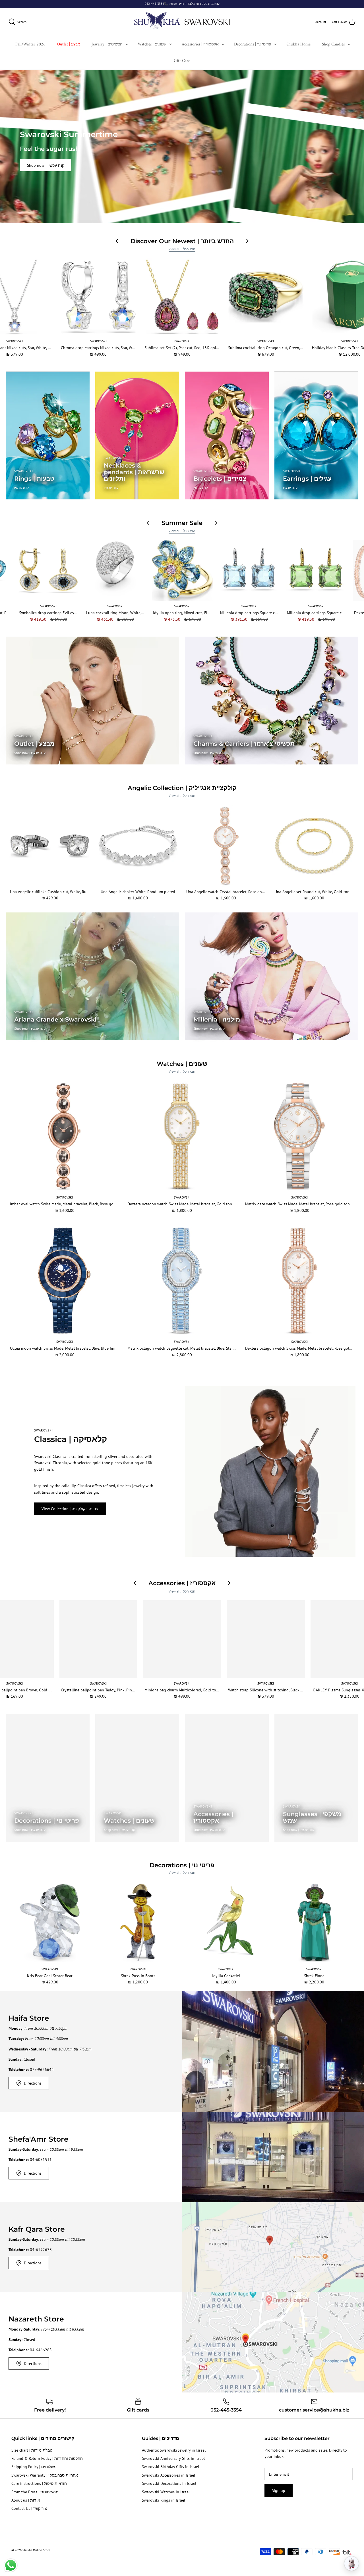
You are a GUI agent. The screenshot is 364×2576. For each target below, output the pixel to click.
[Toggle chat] (351, 2564)
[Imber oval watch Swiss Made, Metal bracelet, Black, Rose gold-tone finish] (64, 1136)
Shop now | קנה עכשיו (46, 165)
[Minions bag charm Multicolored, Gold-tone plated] (182, 1639)
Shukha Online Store (36, 2550)
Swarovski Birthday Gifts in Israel (170, 2467)
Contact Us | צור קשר (29, 2508)
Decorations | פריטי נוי (253, 44)
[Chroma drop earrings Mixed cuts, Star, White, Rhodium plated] (98, 297)
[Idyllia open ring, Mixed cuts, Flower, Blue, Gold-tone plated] (182, 571)
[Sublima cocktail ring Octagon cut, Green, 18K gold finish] (266, 297)
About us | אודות (26, 2500)
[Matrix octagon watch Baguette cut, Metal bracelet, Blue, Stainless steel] (182, 1281)
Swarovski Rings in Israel (164, 2500)
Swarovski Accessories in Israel (168, 2475)
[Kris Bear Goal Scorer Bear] (50, 1923)
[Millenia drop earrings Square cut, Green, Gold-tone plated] (316, 571)
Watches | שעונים (152, 44)
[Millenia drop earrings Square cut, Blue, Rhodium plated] (249, 571)
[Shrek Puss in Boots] (138, 1923)
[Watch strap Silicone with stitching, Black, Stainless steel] (266, 1639)
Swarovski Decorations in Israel (169, 2483)
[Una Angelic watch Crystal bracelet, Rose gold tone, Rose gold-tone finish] (226, 846)
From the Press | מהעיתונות (35, 2492)
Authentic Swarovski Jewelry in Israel (174, 2450)
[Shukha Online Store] (182, 22)
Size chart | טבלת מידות (32, 2450)
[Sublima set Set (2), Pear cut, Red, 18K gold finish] (182, 297)
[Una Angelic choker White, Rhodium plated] (138, 846)
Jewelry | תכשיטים (107, 44)
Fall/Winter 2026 (30, 44)
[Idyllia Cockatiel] (226, 1923)
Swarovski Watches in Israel (166, 2492)
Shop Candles (333, 44)
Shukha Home (298, 44)
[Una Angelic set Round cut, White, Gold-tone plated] (314, 846)
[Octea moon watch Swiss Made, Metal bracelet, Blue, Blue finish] (64, 1281)
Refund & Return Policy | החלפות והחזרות (47, 2458)
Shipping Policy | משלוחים (34, 2467)
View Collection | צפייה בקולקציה (70, 1509)
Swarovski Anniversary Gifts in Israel (173, 2458)
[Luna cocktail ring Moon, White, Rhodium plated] (115, 571)
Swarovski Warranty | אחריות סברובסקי (45, 2475)
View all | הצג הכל (182, 249)
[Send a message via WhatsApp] (11, 2565)
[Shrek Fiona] (314, 1923)
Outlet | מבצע (69, 44)
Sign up (279, 2490)
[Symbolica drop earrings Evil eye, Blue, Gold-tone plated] (48, 571)
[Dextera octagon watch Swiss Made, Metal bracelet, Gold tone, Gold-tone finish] (182, 1136)
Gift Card (182, 61)
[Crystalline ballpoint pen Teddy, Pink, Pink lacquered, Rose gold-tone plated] (98, 1639)
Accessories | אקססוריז (200, 44)
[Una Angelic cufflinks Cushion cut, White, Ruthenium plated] (50, 846)
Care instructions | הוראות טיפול (39, 2483)
